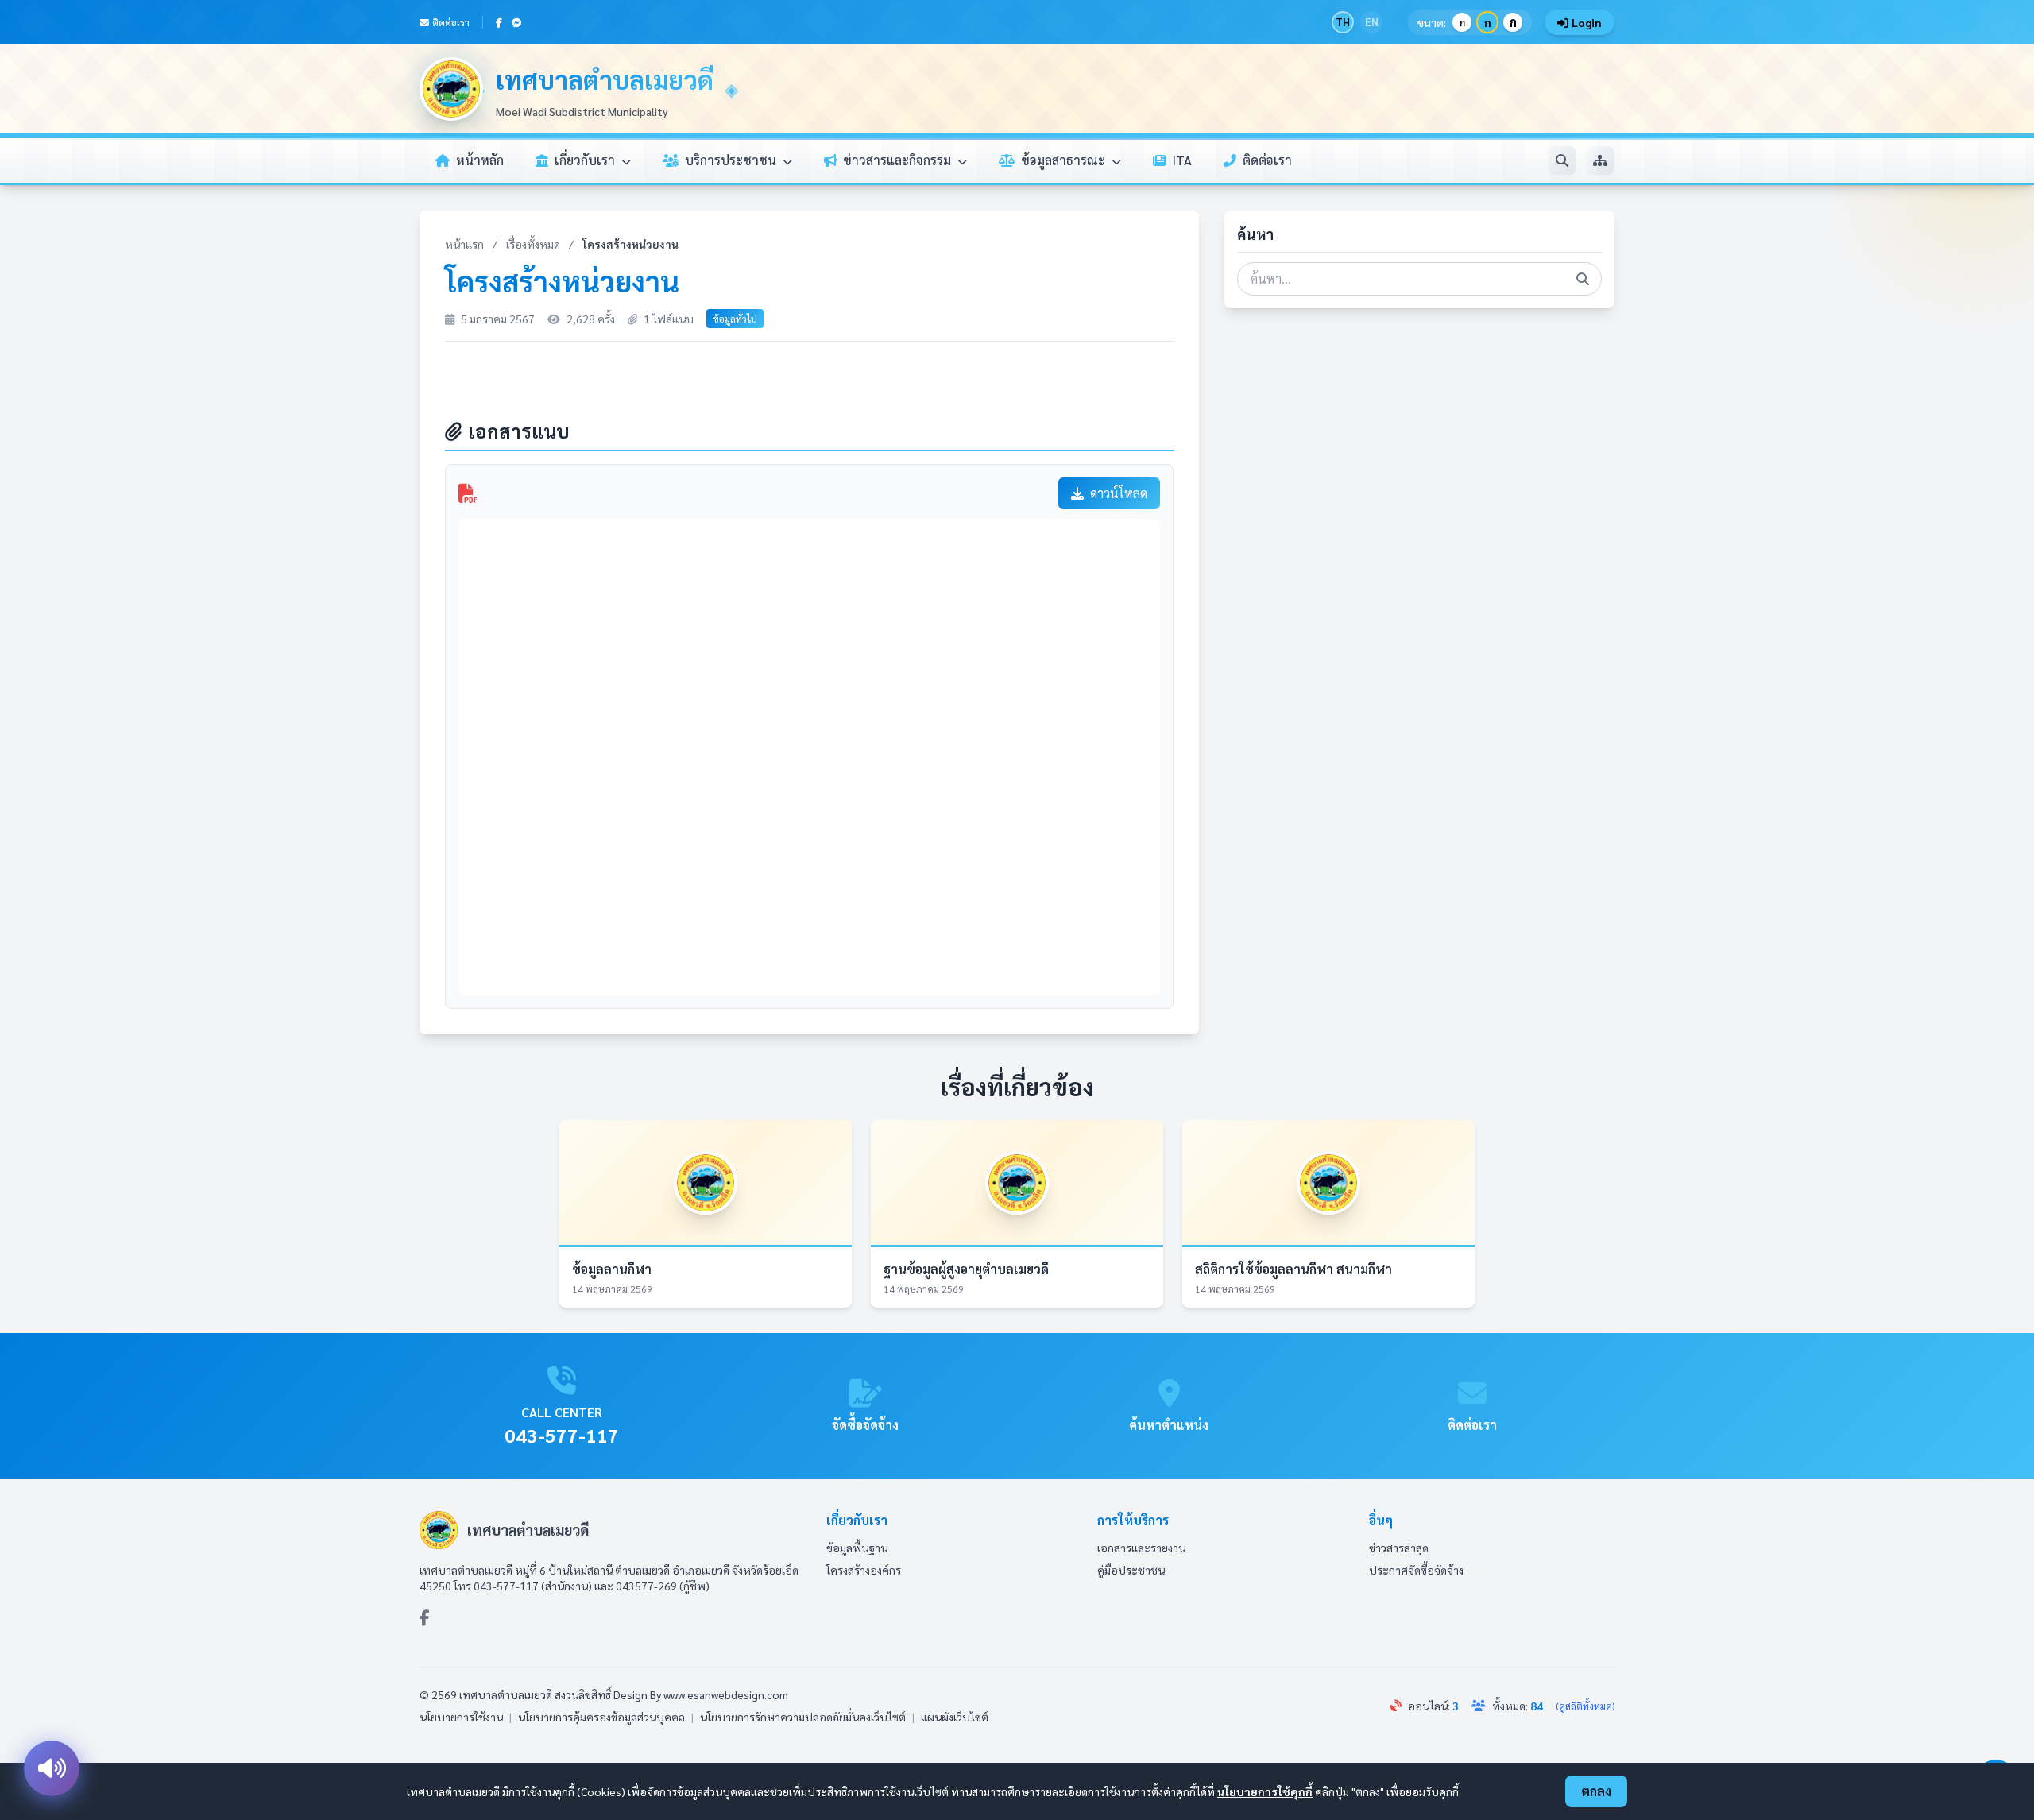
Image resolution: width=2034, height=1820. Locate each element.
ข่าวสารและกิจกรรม (899, 160)
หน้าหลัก (480, 160)
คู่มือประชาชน (1131, 1570)
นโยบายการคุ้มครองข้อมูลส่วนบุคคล (601, 1717)
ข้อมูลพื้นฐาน (857, 1548)
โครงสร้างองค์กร (864, 1570)
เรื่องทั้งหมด (533, 244)
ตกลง (1596, 1791)
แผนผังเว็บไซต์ (955, 1717)
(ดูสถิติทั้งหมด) (1585, 1706)
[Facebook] (499, 22)
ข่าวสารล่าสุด (1399, 1548)
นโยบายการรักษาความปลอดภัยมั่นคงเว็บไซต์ (803, 1717)
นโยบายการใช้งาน (461, 1717)
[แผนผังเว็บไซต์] (1600, 160)
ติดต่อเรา (451, 22)
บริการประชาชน (732, 160)
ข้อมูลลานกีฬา (612, 1269)
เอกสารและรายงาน (1141, 1548)
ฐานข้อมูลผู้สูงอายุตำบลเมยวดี (966, 1269)
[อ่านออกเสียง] (52, 1768)
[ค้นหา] (1562, 160)
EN (1372, 22)
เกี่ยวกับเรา (586, 160)
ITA (1182, 160)
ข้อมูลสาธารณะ (1065, 160)
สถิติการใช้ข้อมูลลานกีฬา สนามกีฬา (1293, 1269)
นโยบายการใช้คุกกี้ (1265, 1791)
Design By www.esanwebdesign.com (701, 1694)
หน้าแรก (464, 244)
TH (1343, 22)
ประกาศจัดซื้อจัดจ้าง (1416, 1570)
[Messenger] (516, 22)
